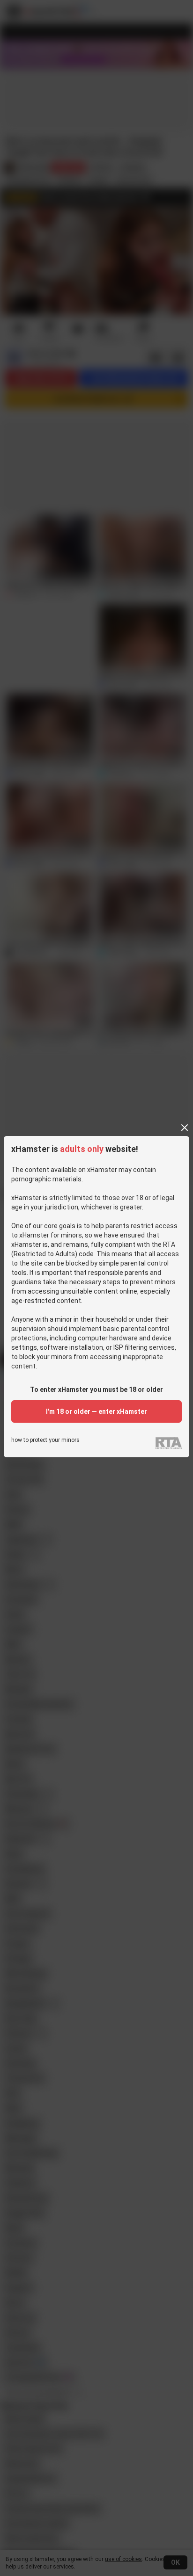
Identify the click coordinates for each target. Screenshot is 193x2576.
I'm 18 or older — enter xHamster (96, 1411)
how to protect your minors (45, 1440)
